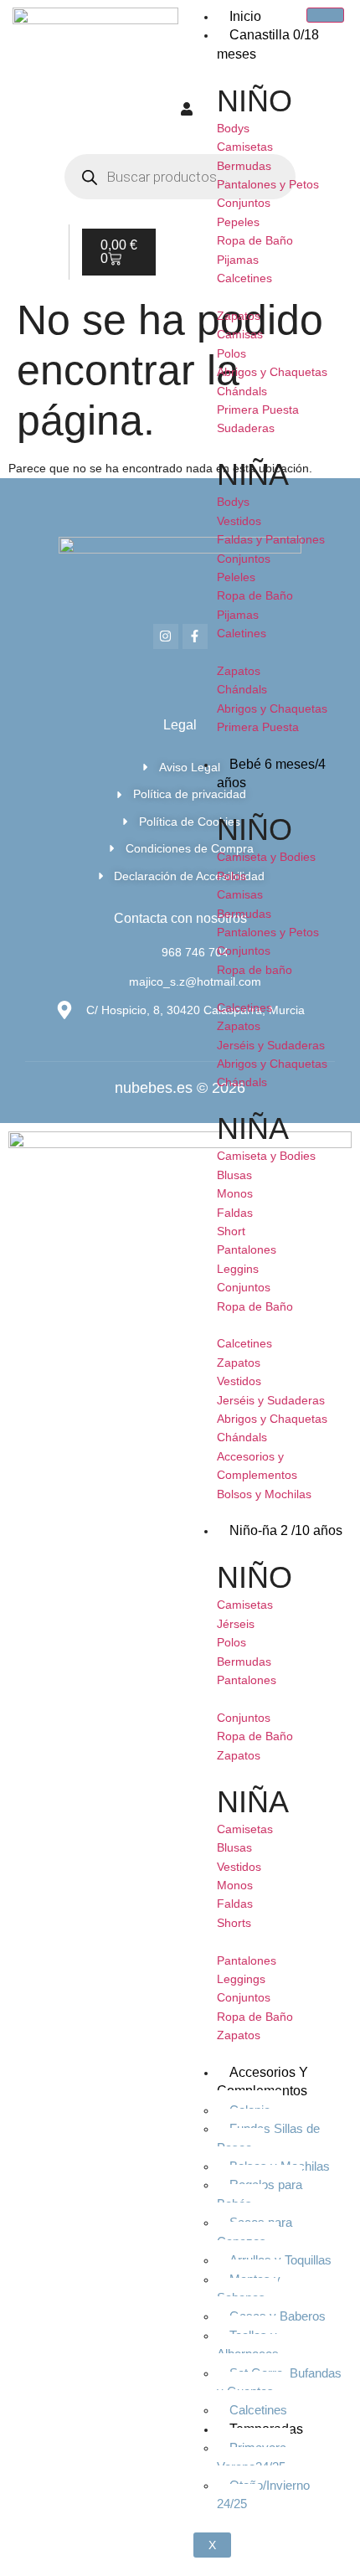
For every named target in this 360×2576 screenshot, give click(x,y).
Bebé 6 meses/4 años (271, 773)
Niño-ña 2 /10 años (286, 1530)
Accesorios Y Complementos (262, 2081)
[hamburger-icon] (325, 15)
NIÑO (255, 101)
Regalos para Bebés (260, 2194)
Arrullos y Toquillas (280, 2260)
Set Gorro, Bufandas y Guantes (279, 2382)
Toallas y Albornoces (248, 2344)
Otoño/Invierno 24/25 (263, 2494)
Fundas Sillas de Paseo (268, 2138)
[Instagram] (166, 636)
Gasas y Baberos (278, 2316)
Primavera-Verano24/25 (254, 2457)
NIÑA (253, 474)
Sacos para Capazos (255, 2231)
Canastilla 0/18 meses (268, 44)
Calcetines (258, 2410)
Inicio (245, 16)
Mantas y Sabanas (249, 2288)
